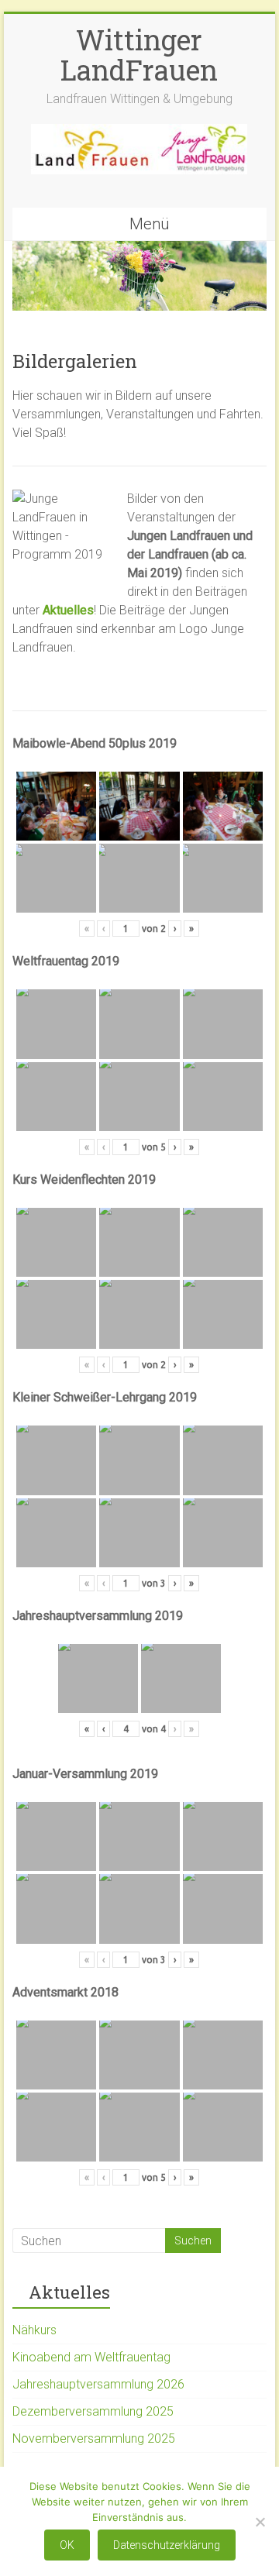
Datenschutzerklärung (167, 2545)
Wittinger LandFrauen (139, 55)
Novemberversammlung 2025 (94, 2438)
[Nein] (260, 2522)
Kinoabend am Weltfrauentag (91, 2357)
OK (67, 2545)
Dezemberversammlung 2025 (93, 2411)
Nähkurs (34, 2330)
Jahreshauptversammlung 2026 (98, 2384)
